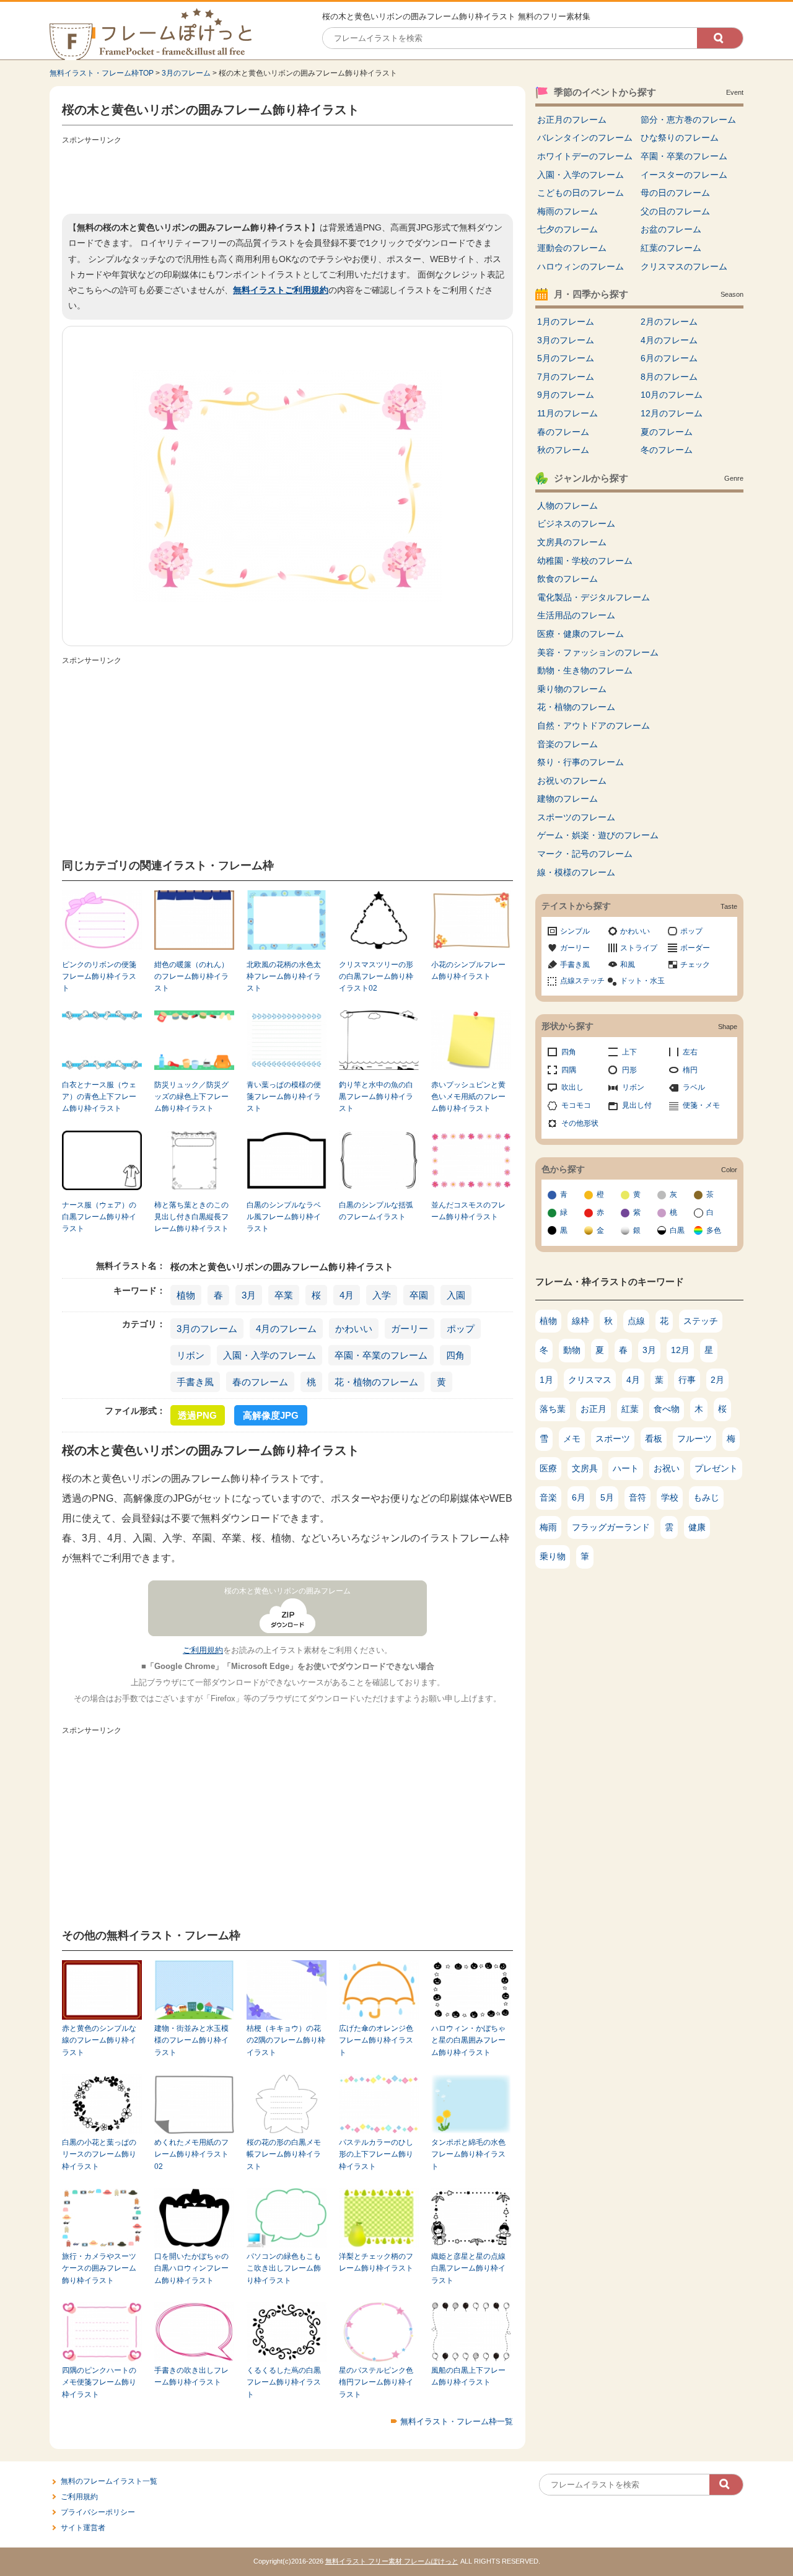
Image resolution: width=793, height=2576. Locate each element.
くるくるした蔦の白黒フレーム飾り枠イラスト (284, 2382)
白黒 (677, 1230)
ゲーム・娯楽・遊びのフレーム (598, 835)
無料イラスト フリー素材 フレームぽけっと (392, 2561)
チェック (695, 965)
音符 (637, 1497)
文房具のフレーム (572, 542)
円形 (629, 1070)
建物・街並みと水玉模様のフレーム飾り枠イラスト (191, 2040)
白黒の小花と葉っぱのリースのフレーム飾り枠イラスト (99, 2154)
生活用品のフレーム (576, 615)
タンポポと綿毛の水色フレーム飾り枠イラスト (468, 2154)
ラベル (694, 1087)
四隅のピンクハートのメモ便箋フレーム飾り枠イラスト (99, 2382)
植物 (186, 1295)
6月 (579, 1497)
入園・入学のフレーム (269, 1355)
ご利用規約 (203, 1650)
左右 (690, 1052)
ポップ (461, 1329)
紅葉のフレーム (671, 248)
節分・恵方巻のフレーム (688, 120)
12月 (680, 1350)
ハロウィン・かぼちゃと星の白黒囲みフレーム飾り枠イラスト (468, 2040)
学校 (670, 1497)
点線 (636, 1321)
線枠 (581, 1321)
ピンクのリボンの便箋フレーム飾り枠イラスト (99, 977)
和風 (628, 965)
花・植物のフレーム (376, 1382)
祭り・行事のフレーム (581, 762)
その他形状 (580, 1123)
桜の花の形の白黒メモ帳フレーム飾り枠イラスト (284, 2154)
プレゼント (716, 1468)
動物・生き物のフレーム (585, 670)
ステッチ (701, 1321)
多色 (714, 1230)
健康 (697, 1527)
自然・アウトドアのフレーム (594, 725)
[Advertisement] (287, 177)
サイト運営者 (83, 2528)
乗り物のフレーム (572, 689)
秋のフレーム (563, 450)
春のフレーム (260, 1382)
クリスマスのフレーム (684, 266)
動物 (572, 1350)
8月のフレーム (669, 377)
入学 (382, 1295)
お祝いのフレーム (572, 781)
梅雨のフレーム (567, 211)
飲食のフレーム (567, 579)
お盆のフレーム (671, 229)
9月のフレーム (566, 395)
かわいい (354, 1329)
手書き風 (195, 1382)
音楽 (548, 1497)
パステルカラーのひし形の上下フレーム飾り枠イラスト (376, 2154)
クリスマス (590, 1380)
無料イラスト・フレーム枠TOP (102, 73)
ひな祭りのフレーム (680, 138)
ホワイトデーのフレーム (585, 156)
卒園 (419, 1295)
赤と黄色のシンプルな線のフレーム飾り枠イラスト (99, 2040)
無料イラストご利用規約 (281, 290)
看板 (654, 1439)
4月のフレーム (286, 1329)
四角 (455, 1355)
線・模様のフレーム (576, 872)
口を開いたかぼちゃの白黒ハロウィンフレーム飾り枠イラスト (191, 2268)
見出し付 (637, 1105)
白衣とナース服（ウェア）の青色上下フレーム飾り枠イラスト (99, 1097)
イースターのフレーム (684, 175)
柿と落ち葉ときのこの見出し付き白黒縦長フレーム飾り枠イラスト (191, 1217)
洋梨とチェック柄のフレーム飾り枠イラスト (376, 2262)
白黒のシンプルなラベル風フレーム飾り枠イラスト (284, 1217)
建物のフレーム (567, 799)
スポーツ (613, 1439)
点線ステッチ (582, 981)
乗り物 (553, 1556)
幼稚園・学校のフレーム (585, 561)
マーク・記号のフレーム (585, 854)
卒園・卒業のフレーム (381, 1355)
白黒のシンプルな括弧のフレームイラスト (376, 1211)
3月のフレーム (186, 73)
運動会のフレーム (572, 248)
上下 (629, 1052)
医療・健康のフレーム (581, 634)
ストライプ (639, 948)
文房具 (585, 1468)
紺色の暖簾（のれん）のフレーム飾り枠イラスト (191, 977)
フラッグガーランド (611, 1527)
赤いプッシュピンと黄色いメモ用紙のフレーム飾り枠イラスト (468, 1097)
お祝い (667, 1468)
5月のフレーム (566, 358)
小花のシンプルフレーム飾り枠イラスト (468, 970)
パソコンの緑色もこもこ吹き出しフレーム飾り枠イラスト (284, 2268)
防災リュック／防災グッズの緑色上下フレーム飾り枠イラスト (191, 1097)
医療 (548, 1468)
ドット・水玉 (642, 981)
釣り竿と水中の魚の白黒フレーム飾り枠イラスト (376, 1097)
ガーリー (410, 1329)
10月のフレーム (672, 395)
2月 (717, 1380)
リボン (191, 1355)
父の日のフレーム (675, 211)
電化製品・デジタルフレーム (594, 597)
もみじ (706, 1497)
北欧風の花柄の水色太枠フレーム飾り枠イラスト (284, 977)
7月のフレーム (566, 377)
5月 (607, 1497)
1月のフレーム (566, 322)
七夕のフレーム (567, 229)
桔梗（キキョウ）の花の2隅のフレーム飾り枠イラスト (286, 2040)
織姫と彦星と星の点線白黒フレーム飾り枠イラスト (468, 2268)
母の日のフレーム (675, 193)
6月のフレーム (669, 358)
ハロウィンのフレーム (581, 266)
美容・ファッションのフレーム (598, 652)
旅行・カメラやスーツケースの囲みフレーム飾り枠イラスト (99, 2268)
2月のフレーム (669, 322)
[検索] (720, 38)
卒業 (284, 1295)
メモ (572, 1439)
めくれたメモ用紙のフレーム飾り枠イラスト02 (191, 2154)
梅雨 (548, 1527)
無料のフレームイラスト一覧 (109, 2481)
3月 (249, 1295)
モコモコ (576, 1105)
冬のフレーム (667, 450)
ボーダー (695, 948)
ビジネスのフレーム (576, 524)
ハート (626, 1468)
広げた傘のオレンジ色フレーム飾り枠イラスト (376, 2040)
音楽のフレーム (567, 744)
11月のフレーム (567, 413)
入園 (456, 1295)
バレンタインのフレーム (585, 138)
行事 (687, 1380)
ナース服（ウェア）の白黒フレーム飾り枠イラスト (99, 1217)
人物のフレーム (567, 506)
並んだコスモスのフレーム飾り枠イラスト (468, 1211)
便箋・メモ (701, 1105)
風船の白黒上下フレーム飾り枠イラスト (468, 2376)
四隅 (569, 1070)
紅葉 (630, 1409)
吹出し (572, 1087)
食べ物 (667, 1409)
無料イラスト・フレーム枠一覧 (457, 2421)
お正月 (594, 1409)
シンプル (575, 931)
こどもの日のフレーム (581, 193)
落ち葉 (553, 1409)
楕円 (690, 1070)
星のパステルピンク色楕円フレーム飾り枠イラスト (376, 2382)
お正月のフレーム (572, 120)
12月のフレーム (672, 413)
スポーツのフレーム (576, 817)
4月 (347, 1295)
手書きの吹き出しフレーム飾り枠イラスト (191, 2376)
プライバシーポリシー (98, 2512)
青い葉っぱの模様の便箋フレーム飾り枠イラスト (284, 1097)
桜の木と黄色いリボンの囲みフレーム (287, 1591)
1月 (546, 1380)
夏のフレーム (667, 432)
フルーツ (694, 1439)
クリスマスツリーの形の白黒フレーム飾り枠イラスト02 (376, 977)
